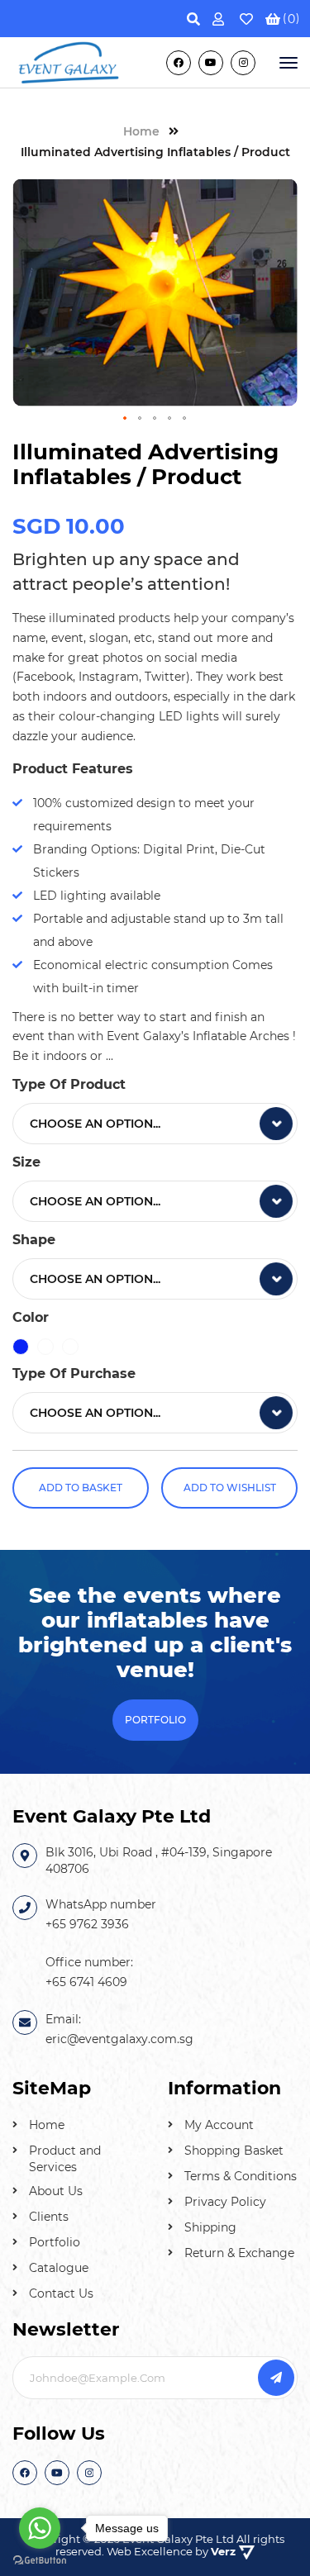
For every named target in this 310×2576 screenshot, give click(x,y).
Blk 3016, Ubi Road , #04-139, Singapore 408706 (159, 1861)
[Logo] (69, 61)
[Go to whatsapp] (40, 2528)
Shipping (210, 2227)
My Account (219, 2125)
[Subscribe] (276, 2378)
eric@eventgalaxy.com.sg (119, 2039)
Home (47, 2125)
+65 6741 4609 (86, 1982)
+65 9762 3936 (87, 1924)
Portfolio (55, 2242)
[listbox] (155, 1124)
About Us (56, 2191)
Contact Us (61, 2293)
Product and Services (65, 2159)
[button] (126, 419)
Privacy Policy (225, 2202)
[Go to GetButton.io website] (40, 2559)
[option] (21, 1347)
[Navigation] (287, 63)
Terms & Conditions (241, 2176)
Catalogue (59, 2268)
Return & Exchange (239, 2253)
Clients (49, 2217)
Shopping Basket (234, 2151)
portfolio (155, 1720)
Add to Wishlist (230, 1488)
